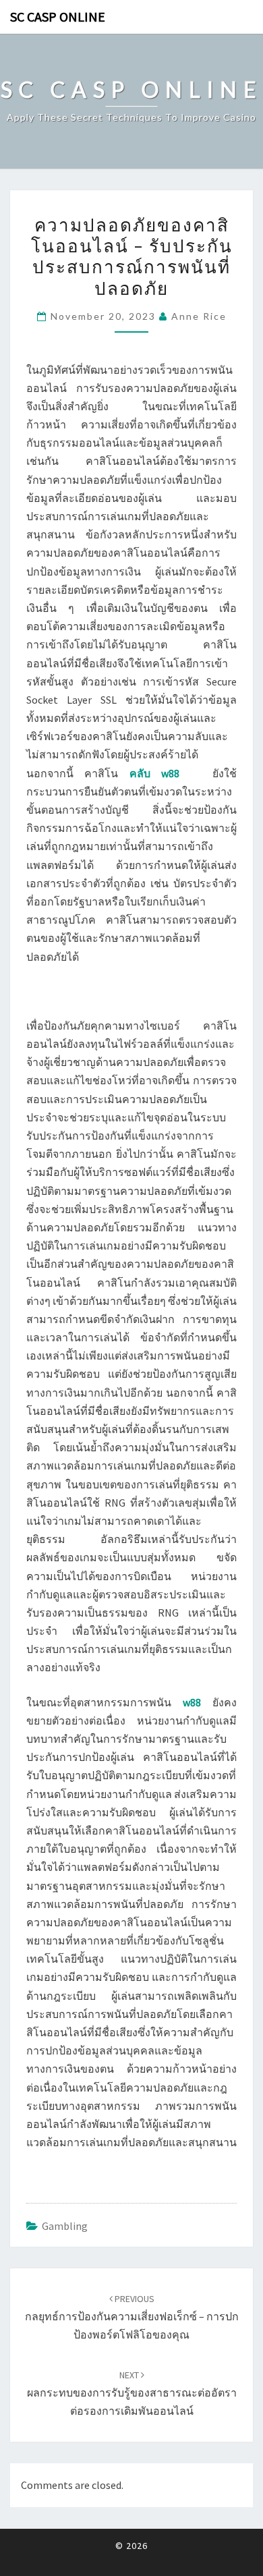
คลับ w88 (154, 773)
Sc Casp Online (58, 17)
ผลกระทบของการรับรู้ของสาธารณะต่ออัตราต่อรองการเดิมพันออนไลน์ (132, 2393)
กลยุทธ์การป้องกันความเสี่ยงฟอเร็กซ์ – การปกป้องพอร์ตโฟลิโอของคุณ (132, 2317)
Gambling (65, 2226)
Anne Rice (199, 316)
